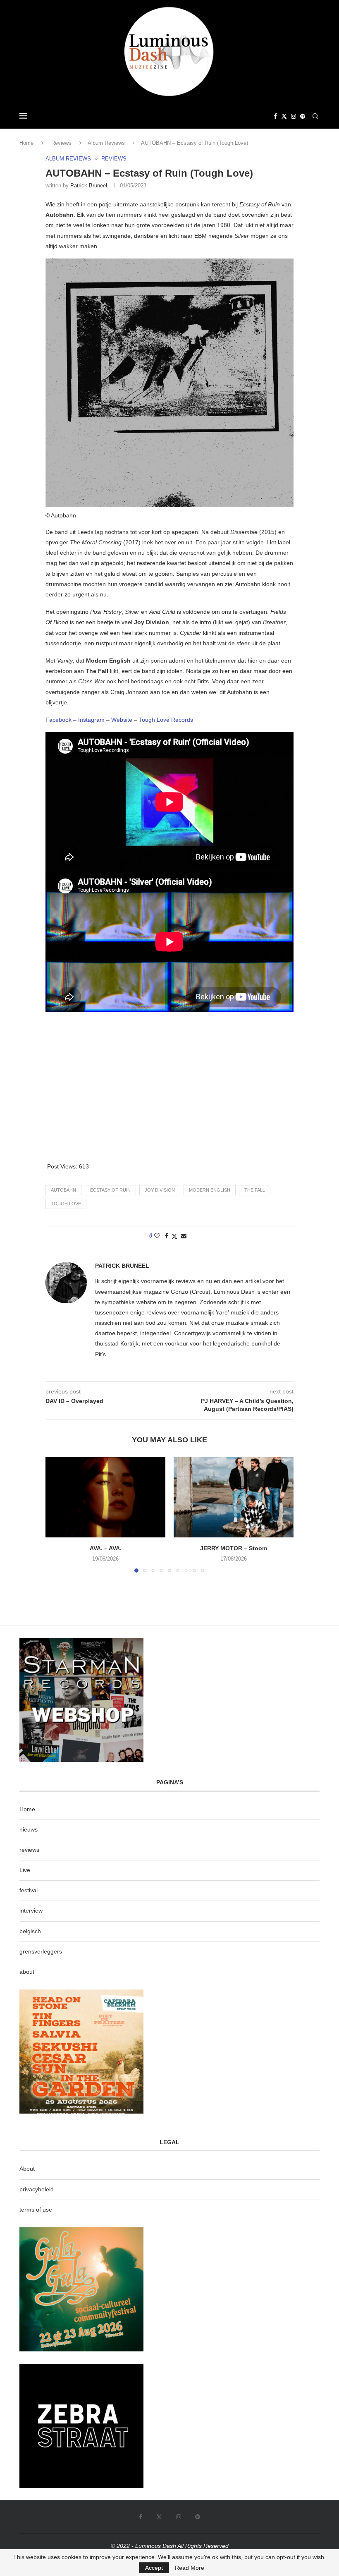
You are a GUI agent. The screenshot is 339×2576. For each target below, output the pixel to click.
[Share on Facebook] (167, 1236)
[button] (57, 1515)
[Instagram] (294, 116)
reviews (29, 1850)
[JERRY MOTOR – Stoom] (234, 1497)
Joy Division (160, 1190)
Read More (190, 2568)
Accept (154, 2568)
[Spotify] (303, 116)
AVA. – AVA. (106, 1548)
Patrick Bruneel (89, 186)
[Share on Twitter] (174, 1236)
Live (25, 1870)
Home (26, 143)
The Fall (255, 1190)
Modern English (210, 1190)
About (27, 2169)
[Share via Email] (184, 1236)
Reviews (61, 143)
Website (122, 720)
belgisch (30, 1931)
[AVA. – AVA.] (105, 1497)
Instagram (92, 720)
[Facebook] (275, 116)
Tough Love (66, 1204)
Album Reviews (106, 143)
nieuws (29, 1829)
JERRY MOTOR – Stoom (234, 1548)
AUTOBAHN (63, 1190)
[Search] (315, 116)
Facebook (58, 720)
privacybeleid (37, 2189)
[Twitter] (284, 116)
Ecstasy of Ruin (110, 1190)
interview (31, 1910)
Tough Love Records (166, 720)
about (27, 1972)
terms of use (36, 2210)
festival (29, 1890)
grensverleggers (41, 1951)
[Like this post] (157, 1236)
